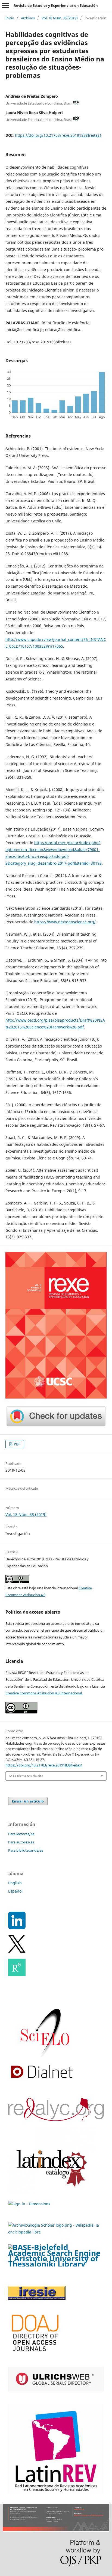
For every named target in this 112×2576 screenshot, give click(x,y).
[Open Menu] (5, 5)
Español (15, 1891)
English (15, 1883)
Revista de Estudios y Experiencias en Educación (56, 5)
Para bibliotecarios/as (26, 1850)
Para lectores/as (21, 1834)
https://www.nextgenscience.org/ (65, 922)
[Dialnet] (42, 2080)
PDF (17, 1444)
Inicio (10, 18)
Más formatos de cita (26, 1776)
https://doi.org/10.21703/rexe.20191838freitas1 (58, 135)
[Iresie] (37, 2299)
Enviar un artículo (28, 1801)
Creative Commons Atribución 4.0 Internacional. (44, 1693)
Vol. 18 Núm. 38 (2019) (60, 18)
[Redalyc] (56, 2120)
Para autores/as (21, 1842)
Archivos (28, 18)
